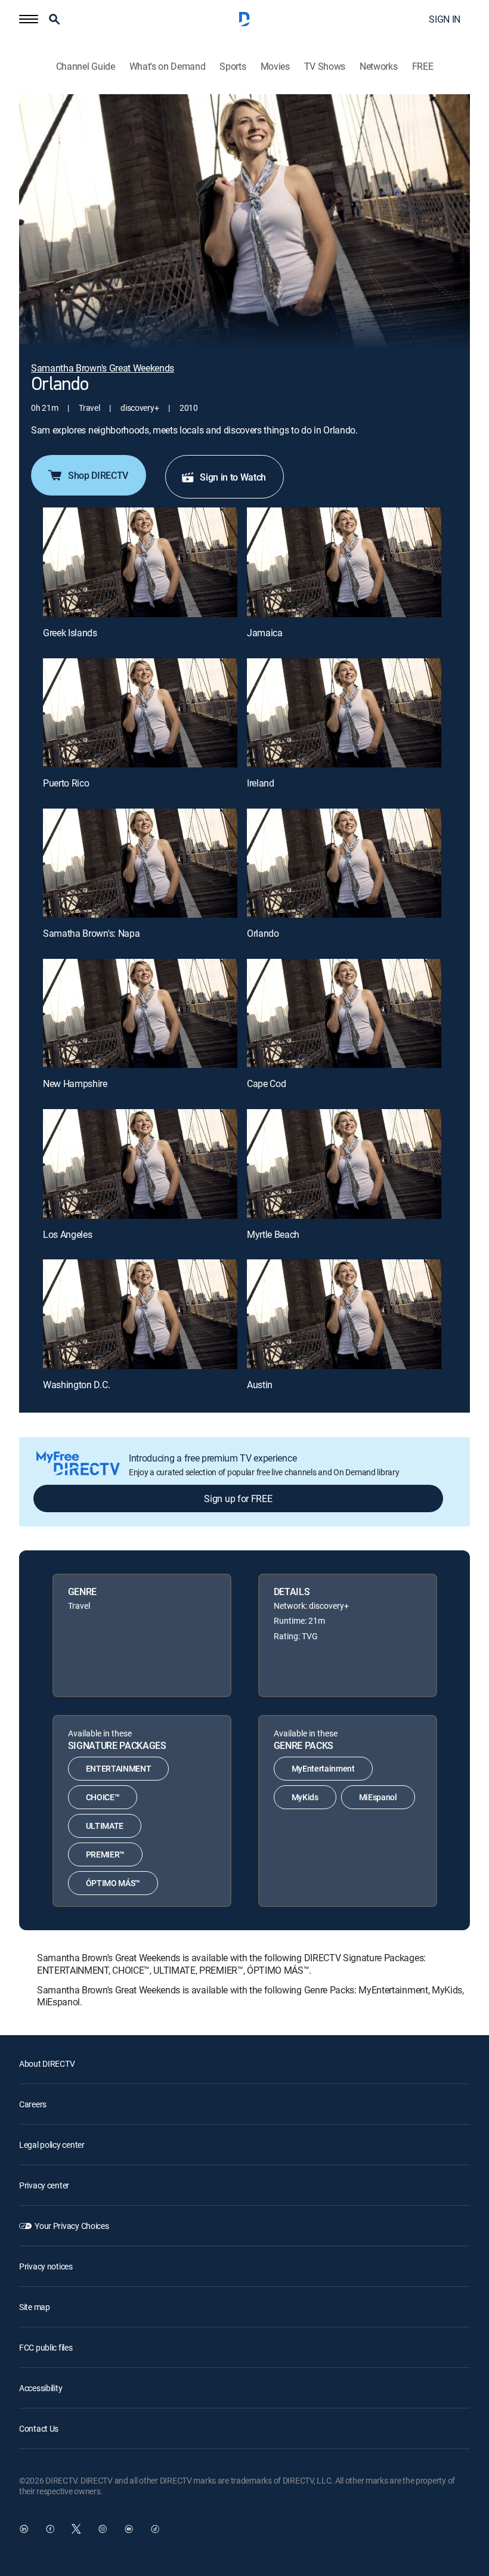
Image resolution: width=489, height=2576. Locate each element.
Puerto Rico (66, 783)
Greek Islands (70, 633)
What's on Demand (168, 66)
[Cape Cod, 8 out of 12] (344, 1013)
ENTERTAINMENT (119, 1768)
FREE (423, 66)
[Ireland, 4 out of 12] (344, 713)
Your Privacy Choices (72, 2226)
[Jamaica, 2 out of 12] (344, 562)
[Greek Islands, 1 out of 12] (140, 562)
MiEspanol (378, 1797)
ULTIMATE (105, 1826)
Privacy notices (46, 2266)
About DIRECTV (47, 2063)
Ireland (261, 783)
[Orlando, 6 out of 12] (344, 863)
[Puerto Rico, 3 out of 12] (140, 713)
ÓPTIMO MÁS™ (113, 1883)
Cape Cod (266, 1083)
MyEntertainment (323, 1768)
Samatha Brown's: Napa (91, 933)
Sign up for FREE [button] (238, 1498)
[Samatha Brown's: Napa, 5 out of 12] (140, 863)
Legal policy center (52, 2145)
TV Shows (325, 66)
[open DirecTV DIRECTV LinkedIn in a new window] (24, 2529)
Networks (378, 66)
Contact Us (39, 2428)
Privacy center (44, 2185)
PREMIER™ (105, 1854)
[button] (29, 19)
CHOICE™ (103, 1797)
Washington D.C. (76, 1385)
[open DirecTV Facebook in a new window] (50, 2529)
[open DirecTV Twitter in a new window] (76, 2529)
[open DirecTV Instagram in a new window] (103, 2529)
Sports (233, 66)
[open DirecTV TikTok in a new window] (155, 2529)
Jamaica (265, 633)
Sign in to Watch (233, 477)
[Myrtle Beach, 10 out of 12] (344, 1164)
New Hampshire (75, 1083)
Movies (275, 66)
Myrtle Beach (273, 1234)
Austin (260, 1385)
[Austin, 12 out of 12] (344, 1314)
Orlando (263, 933)
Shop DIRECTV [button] (98, 475)
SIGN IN (445, 19)
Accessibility (41, 2388)
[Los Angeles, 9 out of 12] (140, 1164)
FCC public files (46, 2347)
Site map (35, 2307)
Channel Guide (86, 66)
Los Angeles (67, 1234)
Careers (33, 2104)
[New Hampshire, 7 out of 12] (140, 1013)
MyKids (305, 1797)
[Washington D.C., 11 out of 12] (140, 1314)
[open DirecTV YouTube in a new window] (129, 2529)
